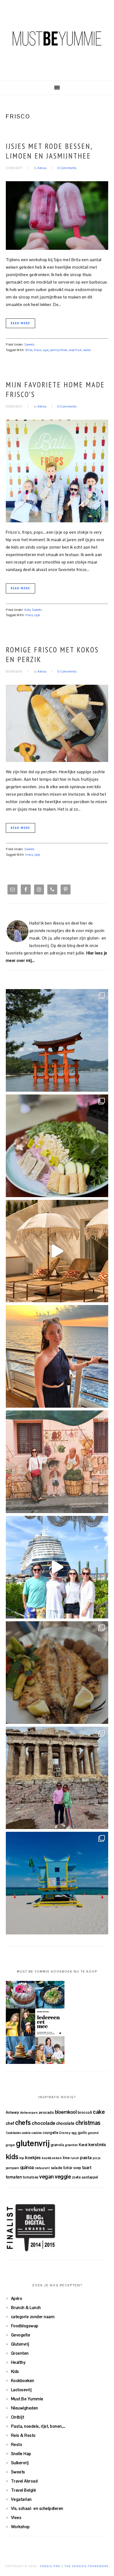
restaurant (42, 2168)
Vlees (16, 2517)
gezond (93, 2133)
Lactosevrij (21, 2390)
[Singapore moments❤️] (57, 1462)
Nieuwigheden (25, 2408)
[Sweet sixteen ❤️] (57, 1356)
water (87, 350)
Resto (17, 2444)
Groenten (20, 2353)
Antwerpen (29, 2112)
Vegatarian (21, 2499)
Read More (20, 323)
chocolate (65, 2123)
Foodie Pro (50, 2566)
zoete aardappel (85, 2177)
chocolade (44, 2123)
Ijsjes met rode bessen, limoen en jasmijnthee (49, 151)
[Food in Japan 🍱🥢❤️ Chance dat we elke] (57, 1146)
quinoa (27, 2167)
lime (66, 2158)
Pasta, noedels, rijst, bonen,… (38, 2426)
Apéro (17, 2298)
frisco (38, 350)
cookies (37, 2133)
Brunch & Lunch (26, 2307)
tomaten (14, 2177)
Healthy (18, 2362)
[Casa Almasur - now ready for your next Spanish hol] (57, 1251)
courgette (50, 2133)
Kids (27, 610)
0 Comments (67, 168)
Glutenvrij (20, 2344)
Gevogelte (21, 2335)
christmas (88, 2123)
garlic (82, 2133)
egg (74, 2133)
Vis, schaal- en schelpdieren (37, 2508)
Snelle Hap (21, 2454)
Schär (68, 2168)
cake (99, 2112)
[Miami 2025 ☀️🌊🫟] (57, 1883)
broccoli (85, 2112)
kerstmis (97, 2145)
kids (12, 2157)
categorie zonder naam (33, 2317)
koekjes (33, 2158)
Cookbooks (13, 2133)
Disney (65, 2133)
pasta (86, 2158)
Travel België (24, 2490)
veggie (63, 2177)
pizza (97, 2158)
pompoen (13, 2168)
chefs (23, 2123)
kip (22, 2158)
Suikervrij (20, 2463)
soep (77, 2168)
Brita (29, 350)
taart (87, 2168)
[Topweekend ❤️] (57, 1778)
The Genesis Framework (87, 2566)
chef (10, 2123)
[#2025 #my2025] (57, 1567)
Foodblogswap (25, 2326)
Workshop (20, 2527)
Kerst (83, 2145)
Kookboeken (23, 2381)
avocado (46, 2112)
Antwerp (13, 2112)
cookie (26, 2133)
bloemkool (66, 2112)
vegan (47, 2177)
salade (57, 2168)
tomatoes (31, 2177)
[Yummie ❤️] (57, 1673)
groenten (72, 2145)
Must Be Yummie (57, 38)
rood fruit (75, 350)
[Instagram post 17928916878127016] (57, 1040)
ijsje (46, 350)
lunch (75, 2158)
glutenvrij (33, 2143)
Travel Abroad (24, 2481)
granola (57, 2145)
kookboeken (52, 2158)
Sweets (29, 344)
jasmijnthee (59, 350)
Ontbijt (18, 2417)
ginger (11, 2145)
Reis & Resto (23, 2435)
